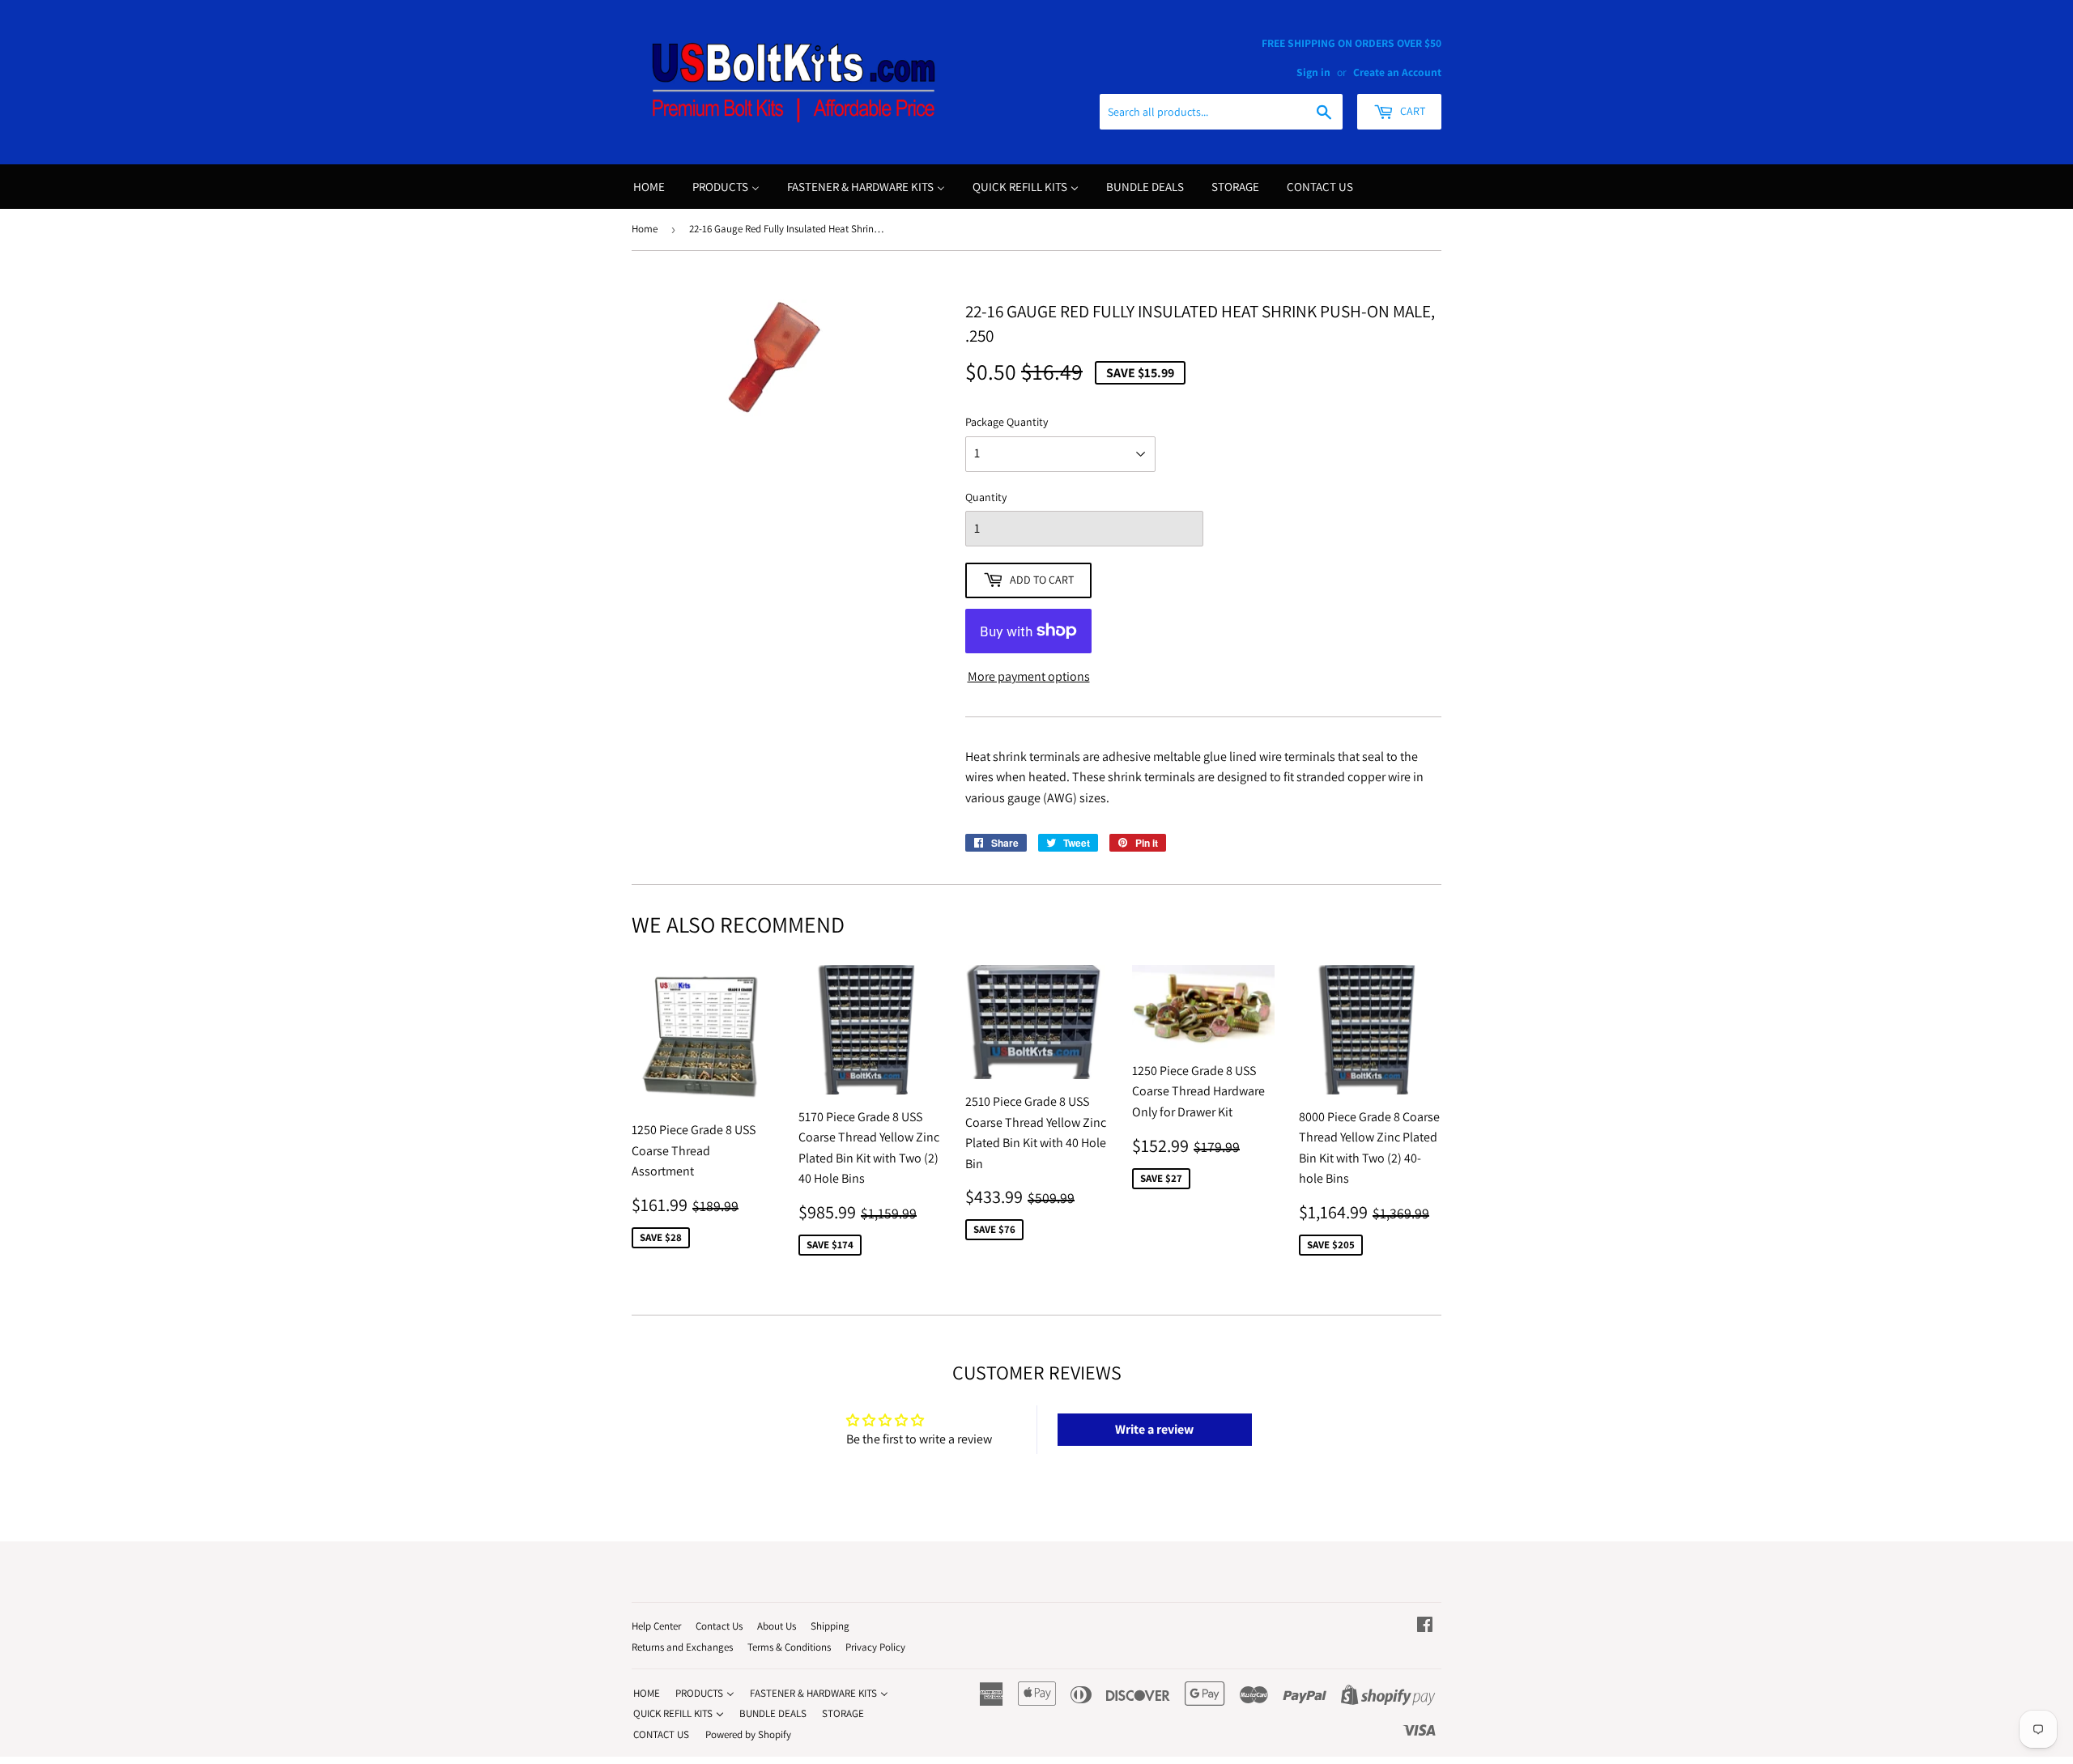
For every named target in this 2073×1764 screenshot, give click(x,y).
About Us (777, 1626)
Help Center (656, 1626)
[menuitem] (649, 187)
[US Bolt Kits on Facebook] (1425, 1626)
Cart (1411, 111)
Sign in (1313, 72)
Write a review (1154, 1429)
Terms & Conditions (789, 1647)
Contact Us (719, 1626)
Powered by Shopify (748, 1734)
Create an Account (1397, 72)
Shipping (830, 1626)
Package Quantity (1007, 422)
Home (645, 229)
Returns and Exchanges (682, 1647)
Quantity (986, 497)
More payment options (1029, 676)
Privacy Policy (875, 1647)
